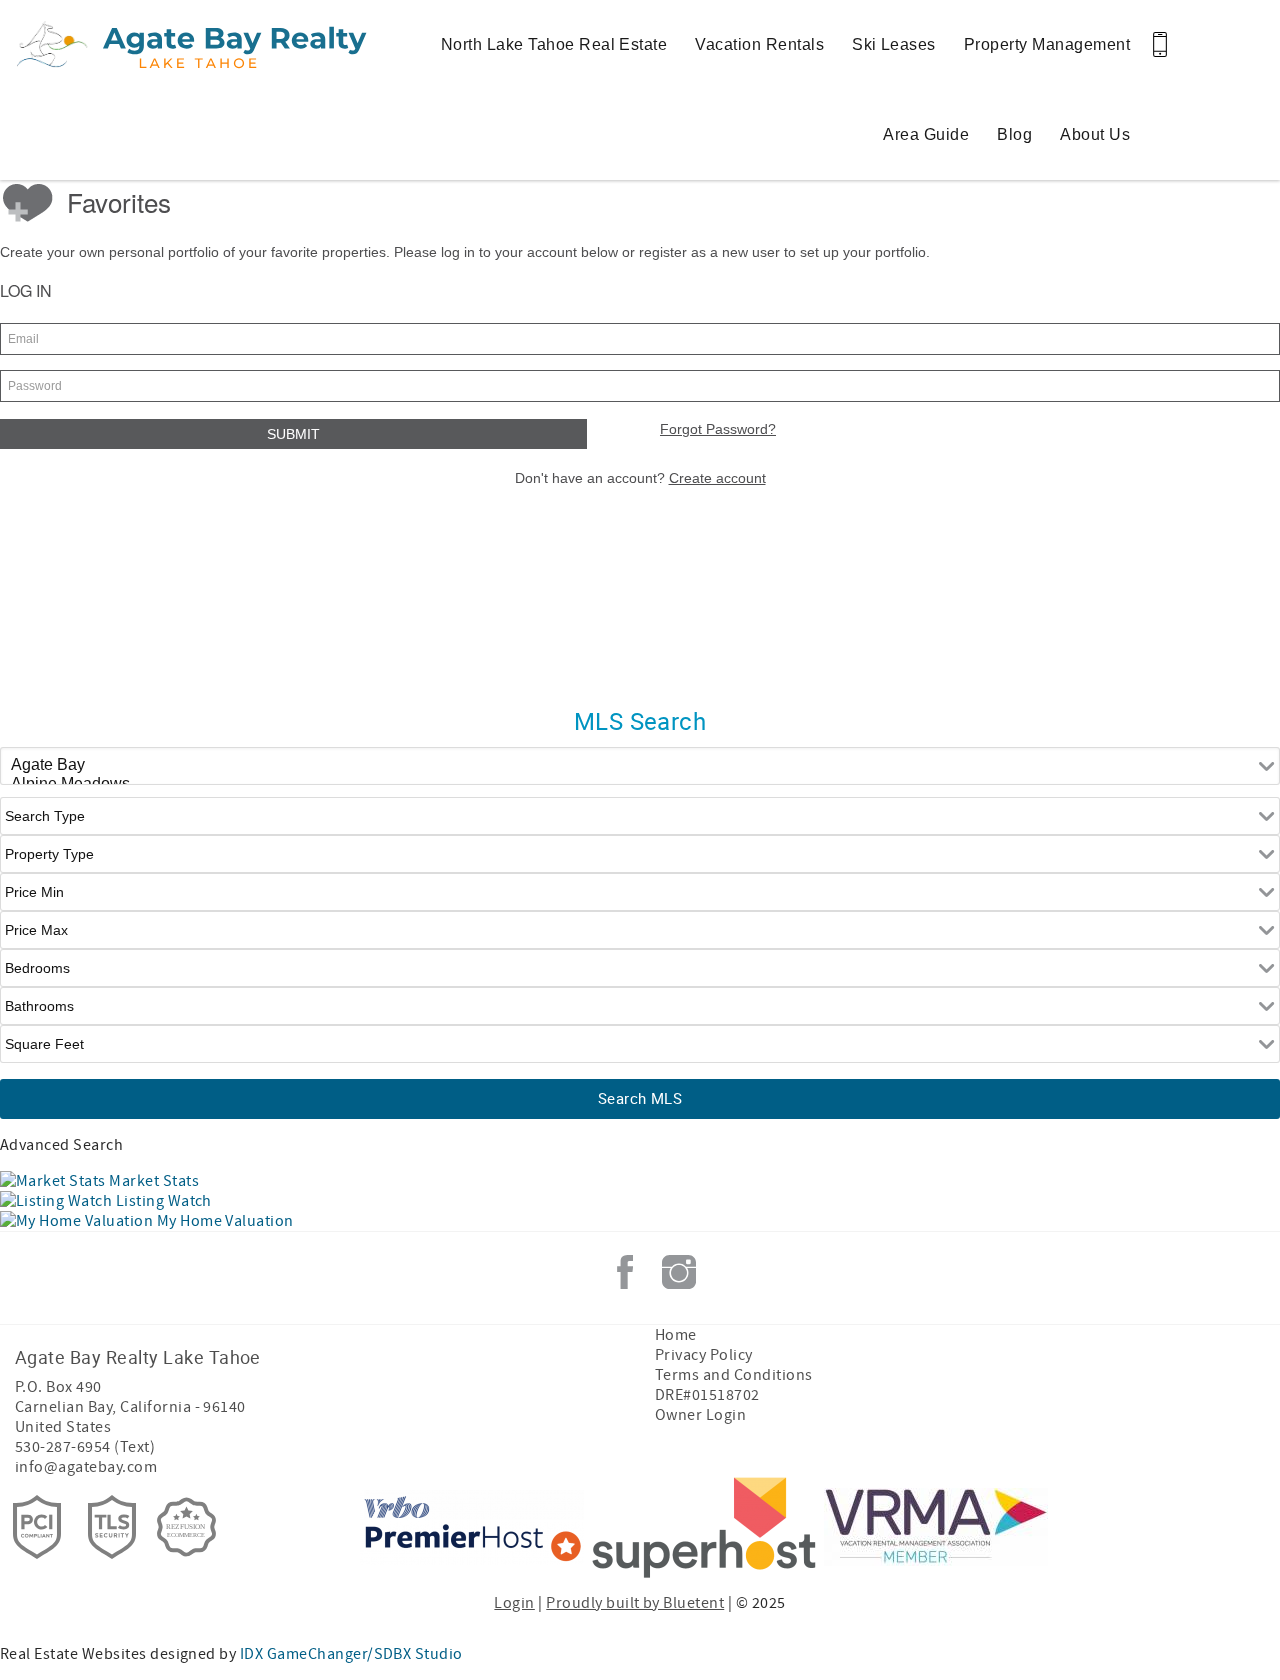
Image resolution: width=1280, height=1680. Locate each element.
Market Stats (152, 1181)
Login (514, 1603)
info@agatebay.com (86, 1467)
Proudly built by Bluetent (635, 1603)
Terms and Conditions (734, 1375)
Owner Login (700, 1415)
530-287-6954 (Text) (85, 1447)
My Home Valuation (223, 1221)
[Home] (137, 45)
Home (676, 1335)
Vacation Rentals (759, 44)
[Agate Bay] (640, 765)
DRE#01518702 (707, 1395)
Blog (1014, 134)
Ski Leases (894, 44)
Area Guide (926, 134)
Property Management (1047, 44)
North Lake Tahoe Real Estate (554, 44)
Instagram (679, 1272)
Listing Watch (162, 1201)
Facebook (625, 1272)
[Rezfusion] (187, 1527)
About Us (1095, 134)
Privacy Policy (704, 1355)
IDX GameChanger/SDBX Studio (351, 1654)
